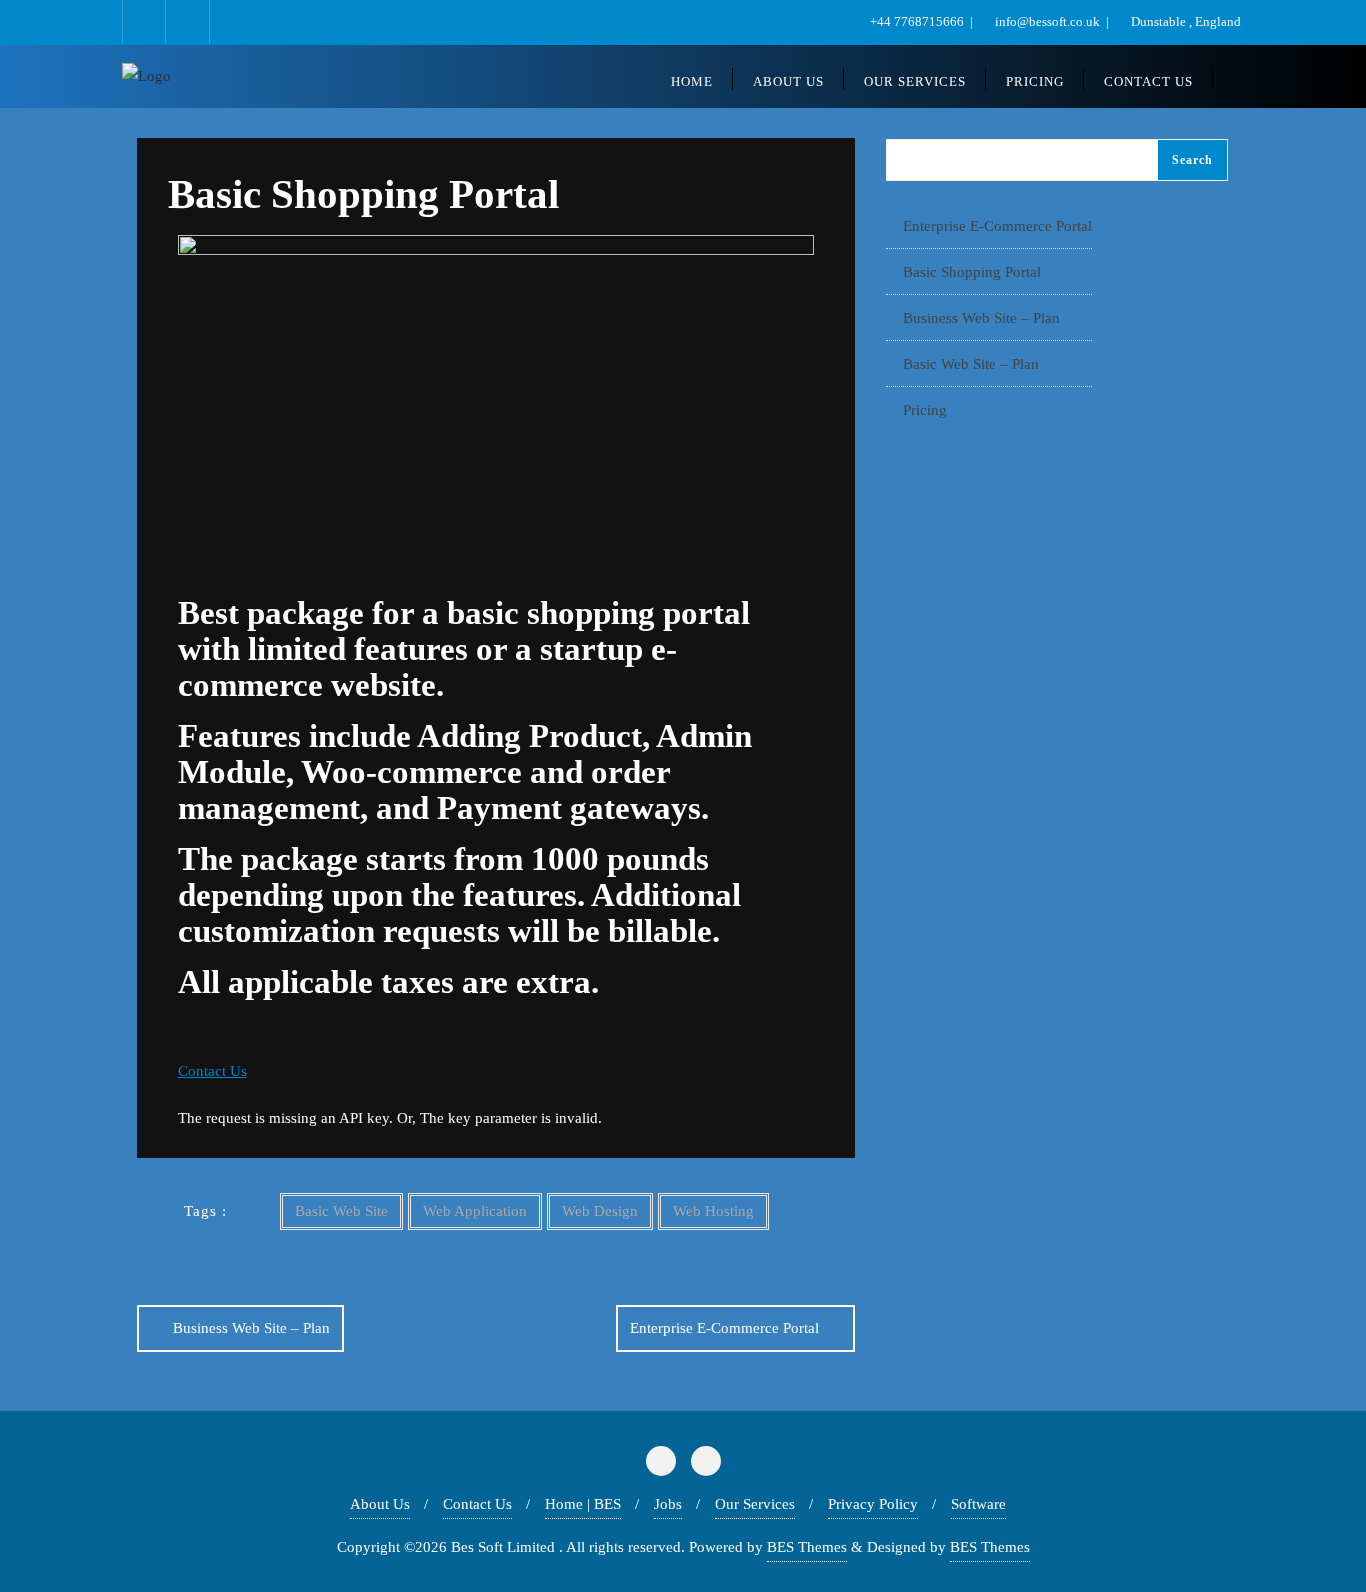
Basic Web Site (341, 1211)
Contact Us (477, 1504)
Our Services (755, 1504)
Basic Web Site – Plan (971, 364)
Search (1192, 160)
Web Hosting (713, 1211)
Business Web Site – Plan (251, 1328)
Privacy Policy (873, 1504)
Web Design (600, 1211)
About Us (380, 1504)
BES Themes (807, 1547)
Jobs (668, 1504)
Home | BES (583, 1504)
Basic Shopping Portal (972, 272)
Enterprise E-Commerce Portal (724, 1328)
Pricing (925, 410)
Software (978, 1504)
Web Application (475, 1211)
